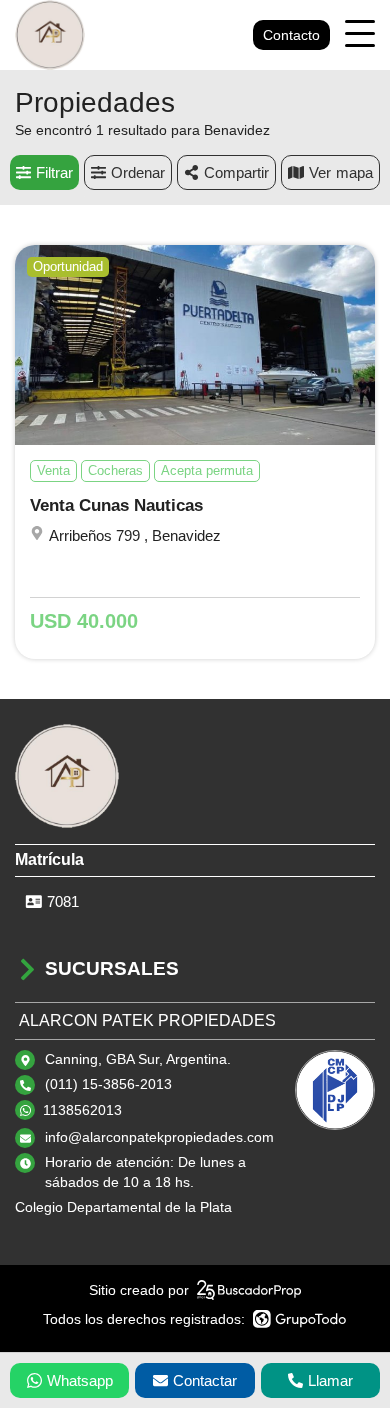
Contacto (291, 35)
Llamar (330, 1380)
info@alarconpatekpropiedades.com (159, 1137)
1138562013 (82, 1110)
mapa (354, 172)
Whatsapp (80, 1380)
